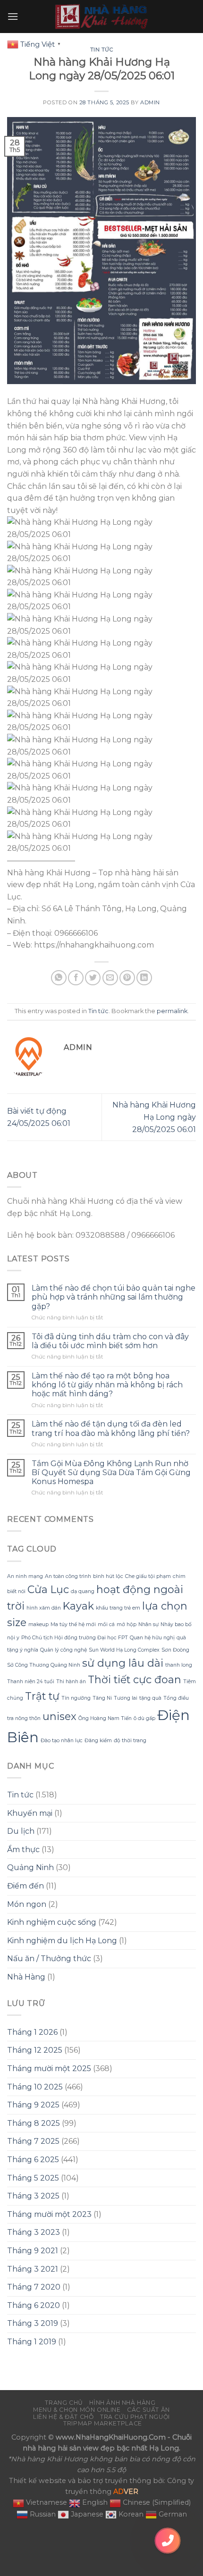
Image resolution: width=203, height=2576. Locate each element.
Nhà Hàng (26, 1977)
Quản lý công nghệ (63, 1650)
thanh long (179, 1665)
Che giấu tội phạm (148, 1576)
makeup (38, 1624)
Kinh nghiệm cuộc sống (52, 1922)
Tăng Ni (102, 1698)
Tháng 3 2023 (34, 2232)
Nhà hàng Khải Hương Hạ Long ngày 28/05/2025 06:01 (154, 1117)
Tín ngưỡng (76, 1698)
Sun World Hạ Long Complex (124, 1650)
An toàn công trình (68, 1576)
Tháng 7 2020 (34, 2287)
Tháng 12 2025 (35, 2050)
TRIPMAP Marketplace (103, 2423)
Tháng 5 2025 (33, 2178)
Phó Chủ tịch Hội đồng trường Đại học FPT (75, 1638)
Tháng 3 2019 (33, 2323)
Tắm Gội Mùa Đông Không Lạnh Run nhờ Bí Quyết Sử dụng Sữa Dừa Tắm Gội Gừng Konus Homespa (111, 1473)
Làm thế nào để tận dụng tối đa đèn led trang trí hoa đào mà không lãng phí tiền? (111, 1428)
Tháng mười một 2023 (49, 2214)
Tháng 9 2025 (33, 2105)
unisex (59, 1716)
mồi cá (106, 1624)
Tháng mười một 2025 (49, 2068)
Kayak (78, 1606)
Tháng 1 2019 (32, 2342)
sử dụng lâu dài (123, 1663)
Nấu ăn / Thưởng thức (49, 1959)
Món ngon (27, 1904)
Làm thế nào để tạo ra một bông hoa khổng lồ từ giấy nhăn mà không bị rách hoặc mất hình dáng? (107, 1385)
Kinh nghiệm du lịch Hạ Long (62, 1941)
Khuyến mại (30, 1813)
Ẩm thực (23, 1850)
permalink (172, 1011)
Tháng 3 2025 (33, 2196)
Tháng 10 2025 (35, 2087)
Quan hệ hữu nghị (152, 1638)
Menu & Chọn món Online (77, 2410)
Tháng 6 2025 (33, 2160)
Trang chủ (64, 2403)
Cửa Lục (48, 1589)
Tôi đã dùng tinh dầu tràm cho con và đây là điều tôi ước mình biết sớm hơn (110, 1341)
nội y (13, 1638)
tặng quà (150, 1698)
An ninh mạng (25, 1576)
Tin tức (102, 50)
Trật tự (42, 1696)
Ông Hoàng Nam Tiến (105, 1718)
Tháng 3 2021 (33, 2269)
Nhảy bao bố (176, 1624)
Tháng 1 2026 (32, 2032)
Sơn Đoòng (175, 1650)
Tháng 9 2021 (33, 2251)
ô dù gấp (144, 1718)
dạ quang (83, 1591)
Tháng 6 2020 (34, 2305)
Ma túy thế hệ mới (73, 1624)
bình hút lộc (108, 1576)
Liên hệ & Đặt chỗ (63, 2417)
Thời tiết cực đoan (135, 1679)
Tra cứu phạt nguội (135, 2417)
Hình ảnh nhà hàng (122, 2403)
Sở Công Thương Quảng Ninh (44, 1665)
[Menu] (13, 16)
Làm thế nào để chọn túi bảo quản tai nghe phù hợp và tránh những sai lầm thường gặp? (114, 1297)
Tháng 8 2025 (34, 2123)
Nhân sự (148, 1624)
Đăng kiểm (98, 1741)
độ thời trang (130, 1741)
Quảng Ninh (30, 1867)
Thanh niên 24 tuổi (31, 1682)
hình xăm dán (44, 1608)
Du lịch (21, 1831)
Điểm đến (25, 1886)
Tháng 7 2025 (33, 2141)
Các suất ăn (148, 2410)
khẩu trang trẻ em (118, 1608)
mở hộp (127, 1624)
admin (150, 102)
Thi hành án (71, 1682)
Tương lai (126, 1698)
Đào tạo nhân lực (62, 1741)
